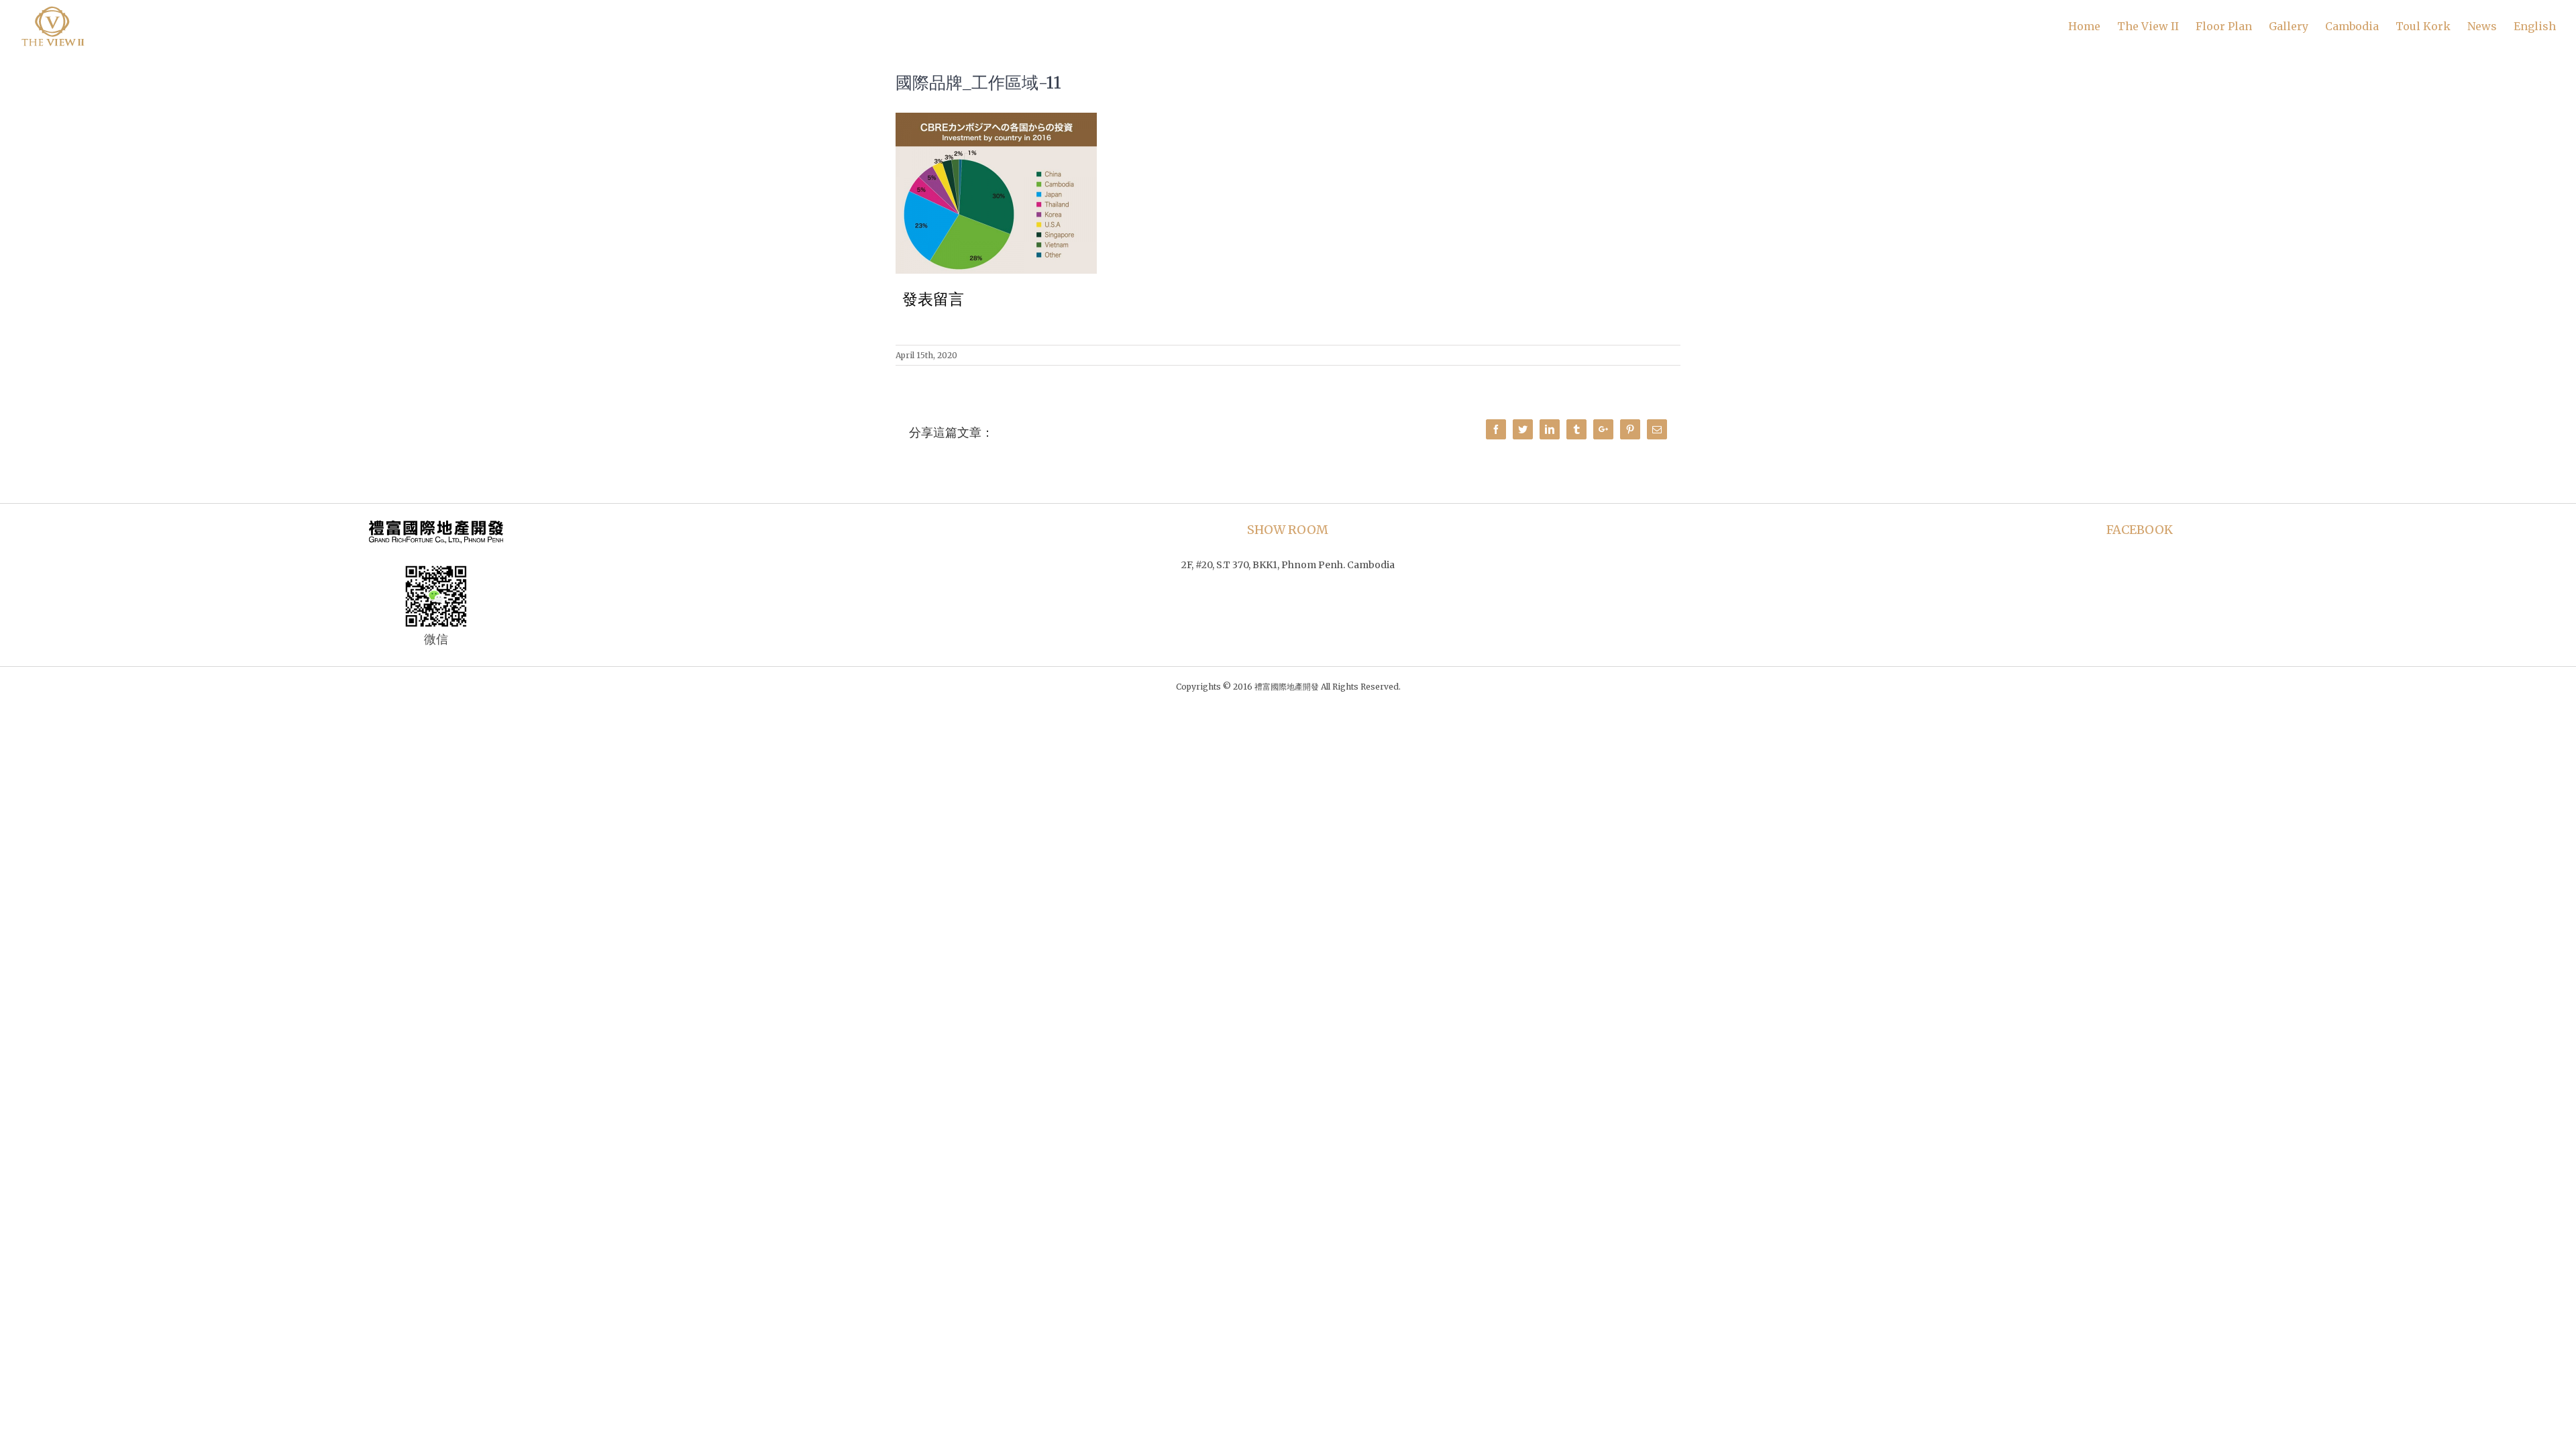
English (2535, 26)
